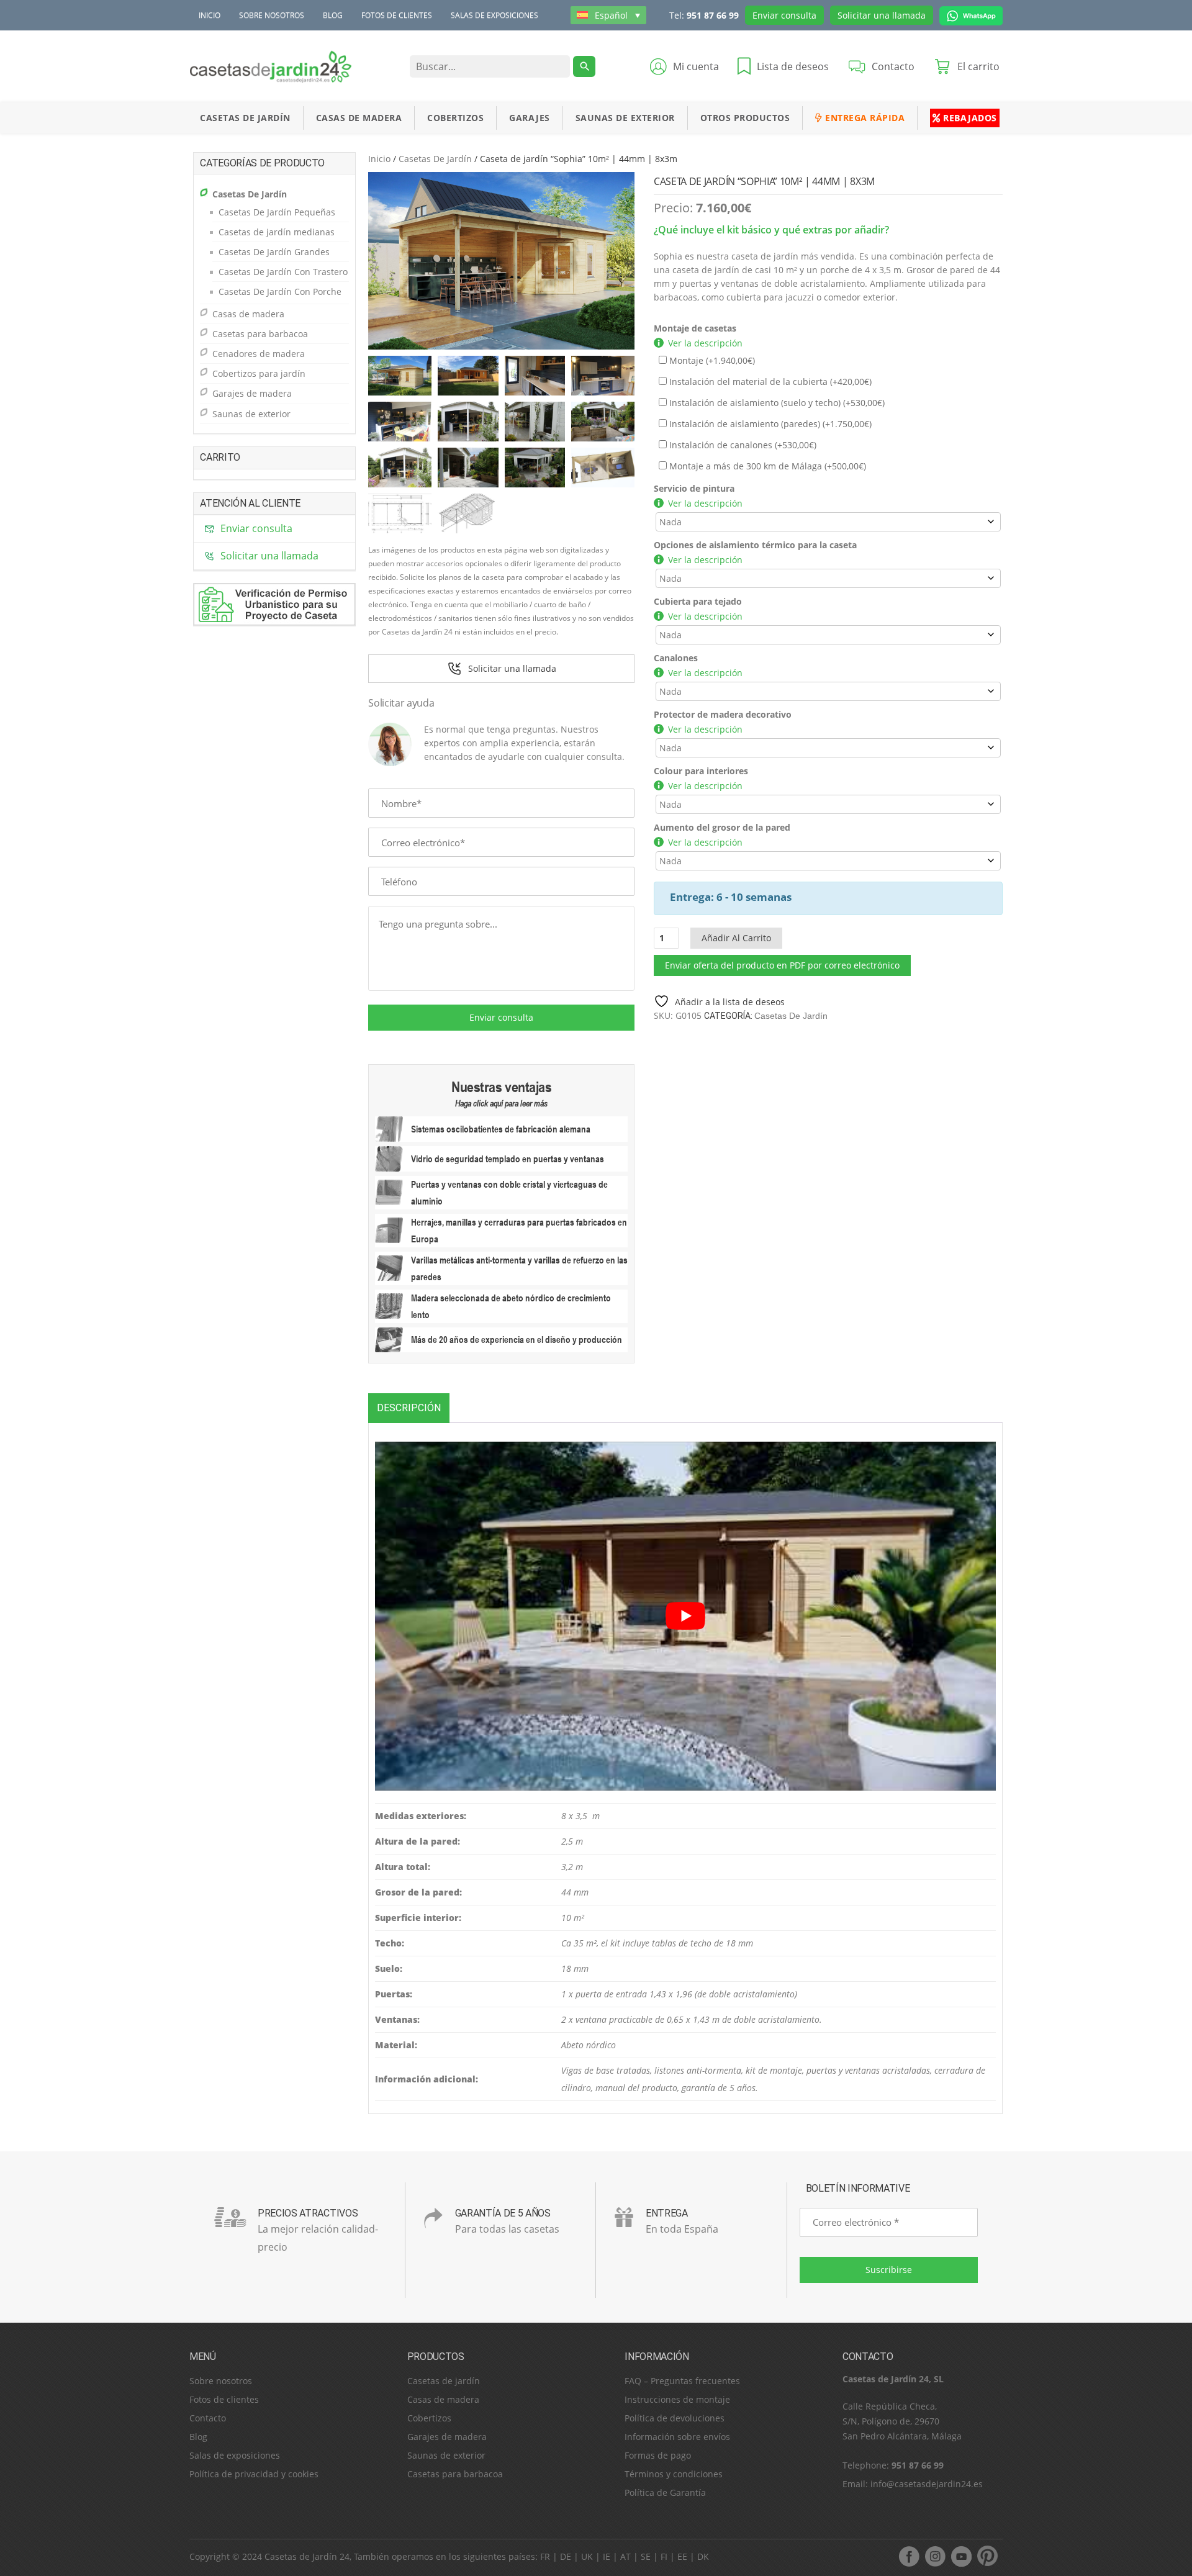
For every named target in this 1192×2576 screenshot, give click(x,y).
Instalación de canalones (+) (742, 445)
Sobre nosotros (272, 15)
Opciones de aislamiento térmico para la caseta (755, 545)
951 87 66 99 (713, 15)
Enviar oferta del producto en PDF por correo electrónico (782, 965)
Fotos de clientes (397, 15)
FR (545, 2556)
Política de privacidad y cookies (254, 2474)
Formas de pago (658, 2455)
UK (587, 2556)
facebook (909, 2556)
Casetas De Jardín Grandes (274, 252)
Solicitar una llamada (882, 15)
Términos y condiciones (674, 2474)
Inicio (210, 15)
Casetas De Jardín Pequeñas (277, 212)
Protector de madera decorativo (723, 714)
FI (664, 2556)
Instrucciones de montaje (677, 2399)
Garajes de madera (252, 393)
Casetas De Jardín (245, 118)
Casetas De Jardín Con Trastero (283, 272)
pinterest (987, 2556)
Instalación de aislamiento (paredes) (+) (769, 424)
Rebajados (969, 118)
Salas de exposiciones (494, 15)
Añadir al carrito (736, 938)
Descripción (409, 1408)
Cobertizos (455, 118)
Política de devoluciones (675, 2418)
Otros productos (745, 118)
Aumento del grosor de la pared (722, 827)
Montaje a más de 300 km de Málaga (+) (766, 466)
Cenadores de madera (259, 354)
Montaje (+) (711, 360)
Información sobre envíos (677, 2437)
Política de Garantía (665, 2492)
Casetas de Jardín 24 (307, 2556)
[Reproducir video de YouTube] (685, 1616)
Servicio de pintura (694, 488)
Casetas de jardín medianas (277, 232)
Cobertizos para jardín (259, 373)
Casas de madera (359, 118)
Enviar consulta (784, 15)
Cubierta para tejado (698, 601)
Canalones (676, 658)
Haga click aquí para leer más (501, 1103)
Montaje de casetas (695, 328)
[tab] (409, 1408)
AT (625, 2556)
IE (607, 2556)
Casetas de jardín (444, 2381)
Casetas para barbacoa (260, 334)
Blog (333, 15)
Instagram (935, 2556)
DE (566, 2556)
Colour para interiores (701, 771)
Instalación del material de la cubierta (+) (769, 382)
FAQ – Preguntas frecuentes (682, 2381)
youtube (961, 2556)
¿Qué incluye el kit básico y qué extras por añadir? (771, 230)
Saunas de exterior (625, 118)
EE (682, 2556)
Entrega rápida (864, 118)
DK (703, 2556)
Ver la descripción (705, 343)
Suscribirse (889, 2270)
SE (646, 2556)
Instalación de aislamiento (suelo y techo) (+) (776, 403)
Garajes (530, 118)
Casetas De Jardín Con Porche (280, 291)
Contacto (208, 2418)
